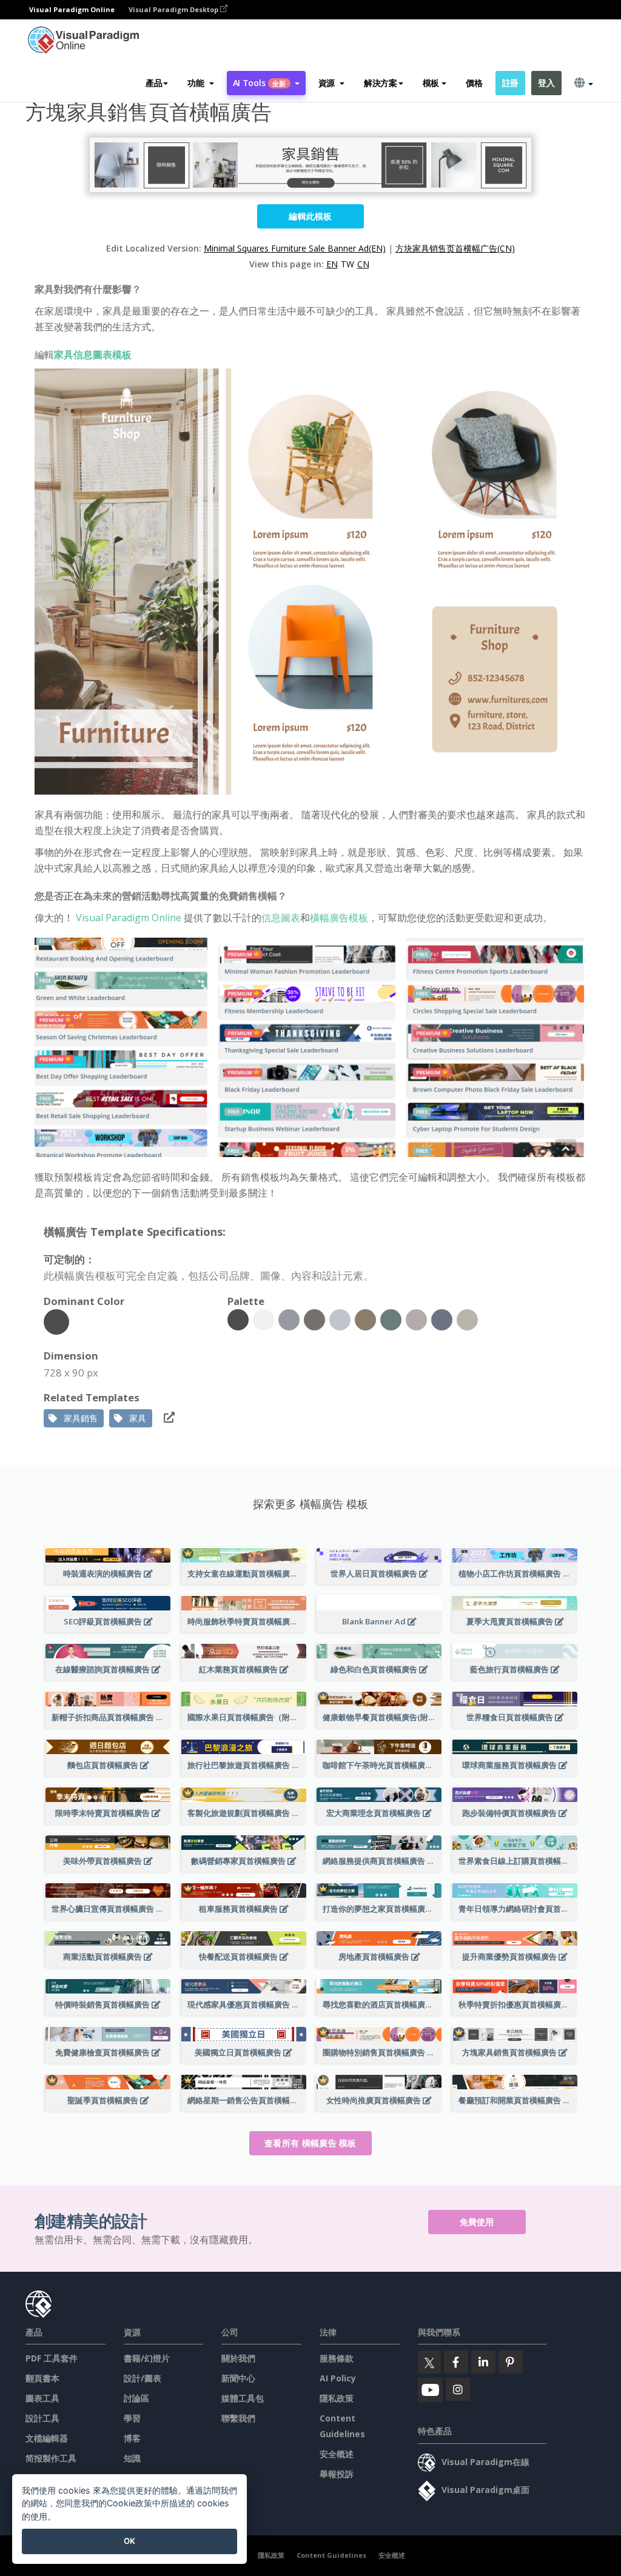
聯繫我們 (238, 2418)
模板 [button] (431, 83)
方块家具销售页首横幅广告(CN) (455, 248)
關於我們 (238, 2358)
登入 (546, 83)
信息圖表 (281, 918)
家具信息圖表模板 (93, 355)
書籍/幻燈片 (147, 2358)
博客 (132, 2438)
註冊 (510, 83)
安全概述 (337, 2454)
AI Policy (338, 2378)
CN (363, 264)
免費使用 (477, 2222)
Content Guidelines (331, 2555)
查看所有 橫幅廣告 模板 (310, 2143)
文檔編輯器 (47, 2438)
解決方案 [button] (381, 83)
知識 (132, 2458)
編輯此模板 (310, 216)
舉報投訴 (337, 2474)
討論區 (136, 2398)
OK (129, 2541)
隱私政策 (337, 2398)
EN (332, 264)
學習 (132, 2418)
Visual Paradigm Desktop (174, 9)
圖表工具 (42, 2398)
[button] (200, 83)
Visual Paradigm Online (129, 918)
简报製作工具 (51, 2458)
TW (347, 264)
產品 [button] (154, 83)
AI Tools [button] (260, 83)
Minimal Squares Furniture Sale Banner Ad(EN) (295, 248)
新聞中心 (238, 2378)
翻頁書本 (42, 2378)
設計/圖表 (143, 2378)
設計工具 (42, 2418)
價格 (474, 83)
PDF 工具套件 (52, 2358)
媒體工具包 (243, 2398)
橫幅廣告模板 (339, 918)
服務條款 (337, 2358)
